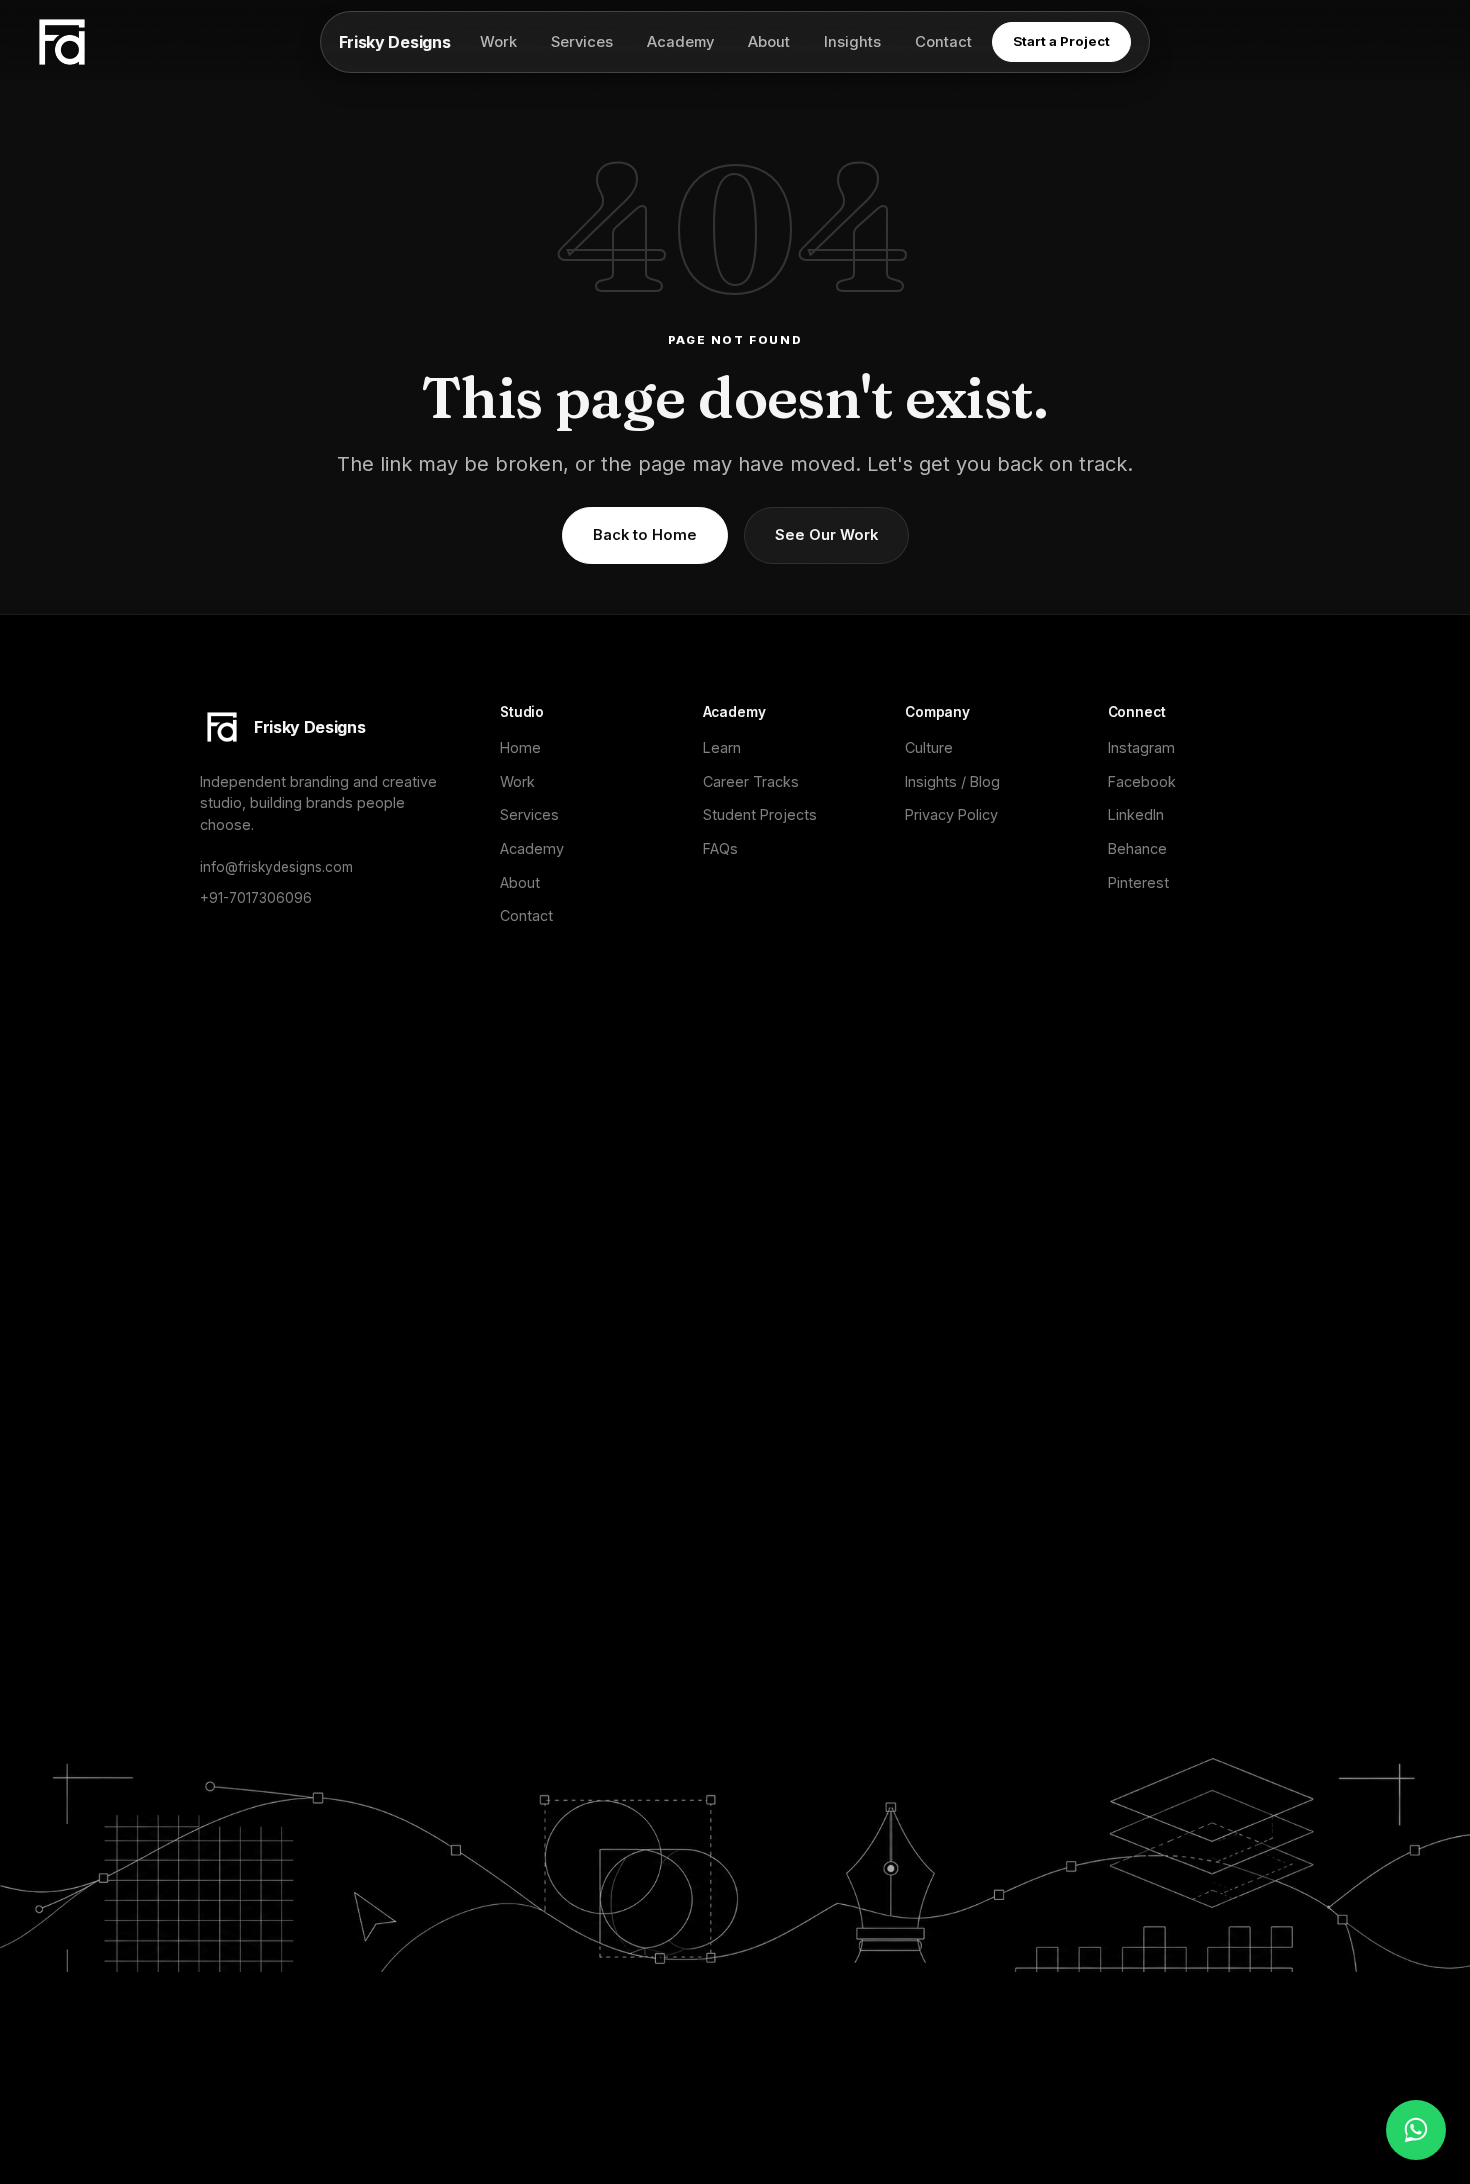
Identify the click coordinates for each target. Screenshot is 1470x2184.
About (769, 42)
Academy (680, 42)
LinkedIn (1136, 814)
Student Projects (760, 814)
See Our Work (826, 535)
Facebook (1142, 781)
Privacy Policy (951, 814)
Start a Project (1061, 41)
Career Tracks (751, 781)
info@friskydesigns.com (276, 867)
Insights (852, 42)
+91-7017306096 (256, 898)
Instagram (1141, 747)
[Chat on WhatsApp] (1416, 2130)
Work (498, 42)
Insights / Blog (952, 781)
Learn (722, 747)
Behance (1137, 848)
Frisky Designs (395, 42)
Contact (943, 42)
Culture (929, 747)
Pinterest (1138, 882)
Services (582, 42)
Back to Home (645, 535)
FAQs (720, 848)
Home (520, 747)
